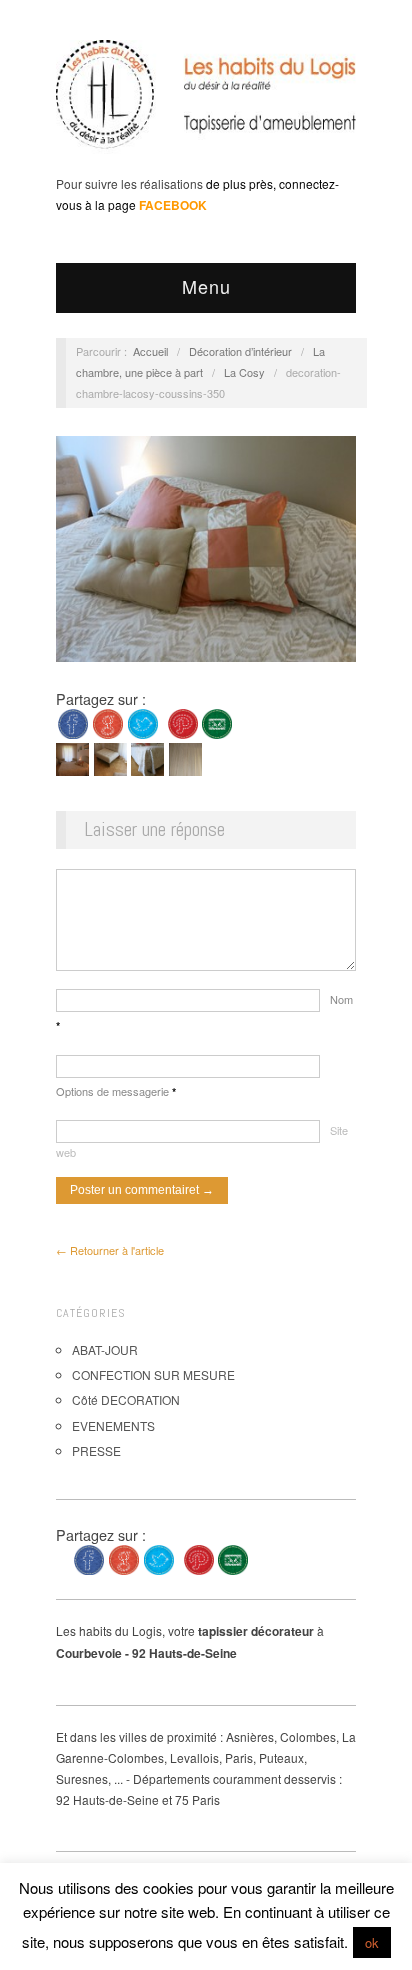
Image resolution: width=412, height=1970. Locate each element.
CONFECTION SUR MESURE (153, 1374)
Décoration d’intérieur (240, 351)
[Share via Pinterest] (183, 721)
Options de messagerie (116, 1091)
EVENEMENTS (113, 1425)
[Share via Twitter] (143, 721)
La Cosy (244, 372)
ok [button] (372, 1942)
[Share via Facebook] (73, 721)
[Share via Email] (217, 721)
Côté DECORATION (126, 1399)
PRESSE (96, 1450)
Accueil (150, 351)
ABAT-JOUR (105, 1349)
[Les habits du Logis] (206, 102)
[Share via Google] (108, 721)
